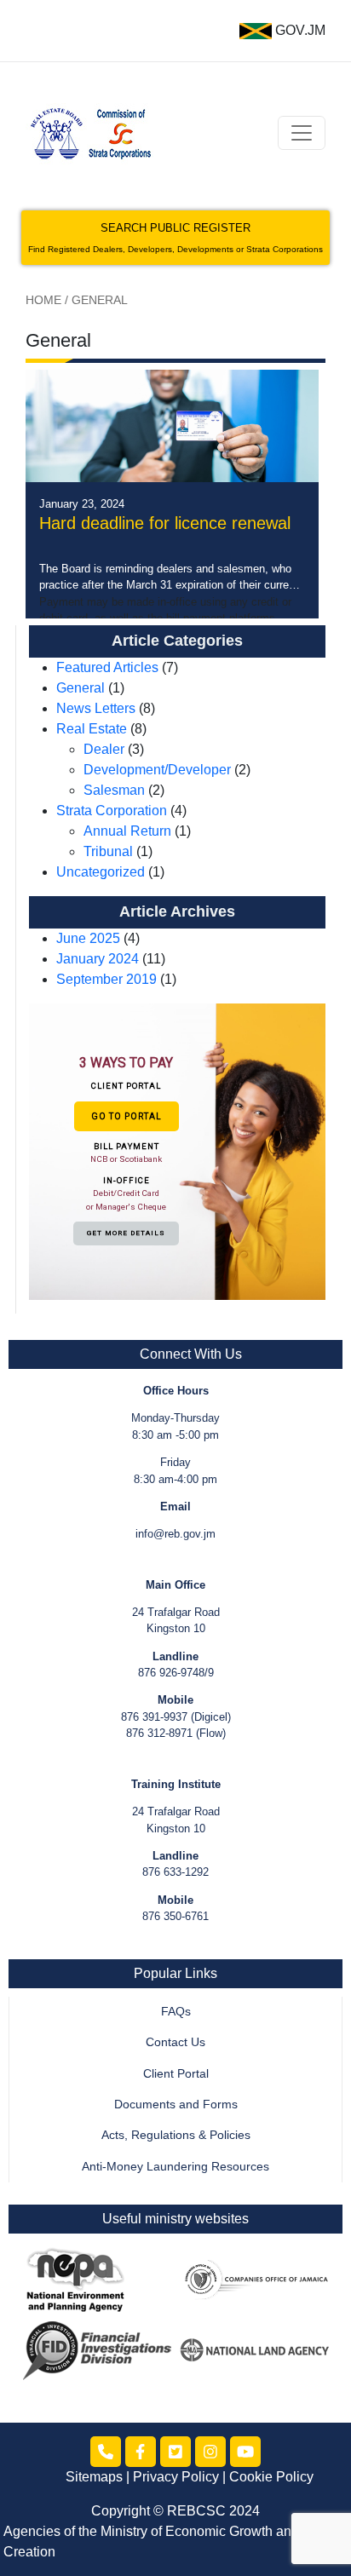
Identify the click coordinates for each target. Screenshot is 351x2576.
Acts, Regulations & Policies (176, 2135)
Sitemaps (94, 2477)
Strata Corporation (112, 811)
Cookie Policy (271, 2477)
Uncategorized (101, 872)
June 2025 (88, 938)
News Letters (96, 708)
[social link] (106, 2452)
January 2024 (98, 959)
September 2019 (106, 979)
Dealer (104, 749)
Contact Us (175, 2042)
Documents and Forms (176, 2104)
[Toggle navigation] (302, 133)
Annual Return (127, 831)
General (81, 688)
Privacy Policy (176, 2477)
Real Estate (92, 729)
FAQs (176, 2012)
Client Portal (176, 2074)
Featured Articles (107, 667)
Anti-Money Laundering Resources (175, 2167)
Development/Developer (157, 770)
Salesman (114, 790)
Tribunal (108, 851)
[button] (177, 1151)
